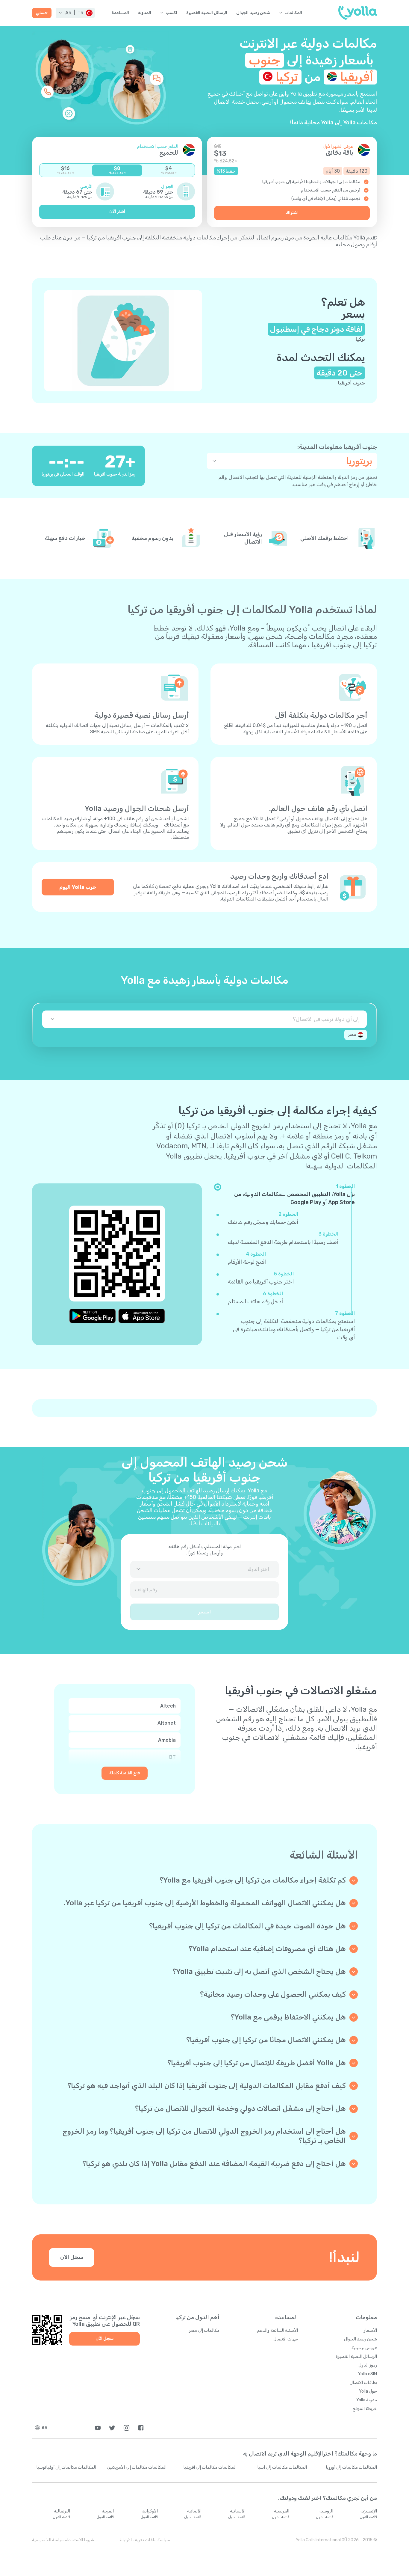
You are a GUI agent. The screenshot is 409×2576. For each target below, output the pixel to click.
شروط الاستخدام (79, 2540)
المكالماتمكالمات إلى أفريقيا (210, 2467)
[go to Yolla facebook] (141, 2428)
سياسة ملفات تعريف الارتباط (145, 2540)
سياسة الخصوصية (48, 2540)
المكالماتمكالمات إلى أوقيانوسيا (66, 2467)
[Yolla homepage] (358, 13)
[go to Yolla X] (112, 2428)
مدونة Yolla (367, 2400)
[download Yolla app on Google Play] (93, 1316)
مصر (352, 1035)
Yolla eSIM (368, 2374)
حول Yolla (368, 2391)
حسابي (42, 13)
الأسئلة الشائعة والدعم (278, 2330)
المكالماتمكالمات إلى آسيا (282, 2467)
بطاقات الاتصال (363, 2383)
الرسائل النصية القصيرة (207, 13)
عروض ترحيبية (364, 2348)
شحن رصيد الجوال (253, 13)
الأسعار (370, 2330)
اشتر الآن (117, 211)
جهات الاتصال (286, 2339)
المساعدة (120, 13)
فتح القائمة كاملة (125, 1773)
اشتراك (292, 213)
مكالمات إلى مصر (204, 2330)
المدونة (145, 13)
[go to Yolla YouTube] (98, 2428)
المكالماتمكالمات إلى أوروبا (351, 2467)
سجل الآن (72, 2257)
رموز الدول (368, 2365)
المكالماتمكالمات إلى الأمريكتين (137, 2467)
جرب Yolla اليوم (78, 887)
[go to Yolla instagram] (127, 2428)
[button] (75, 13)
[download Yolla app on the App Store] (142, 1316)
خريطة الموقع (365, 2409)
